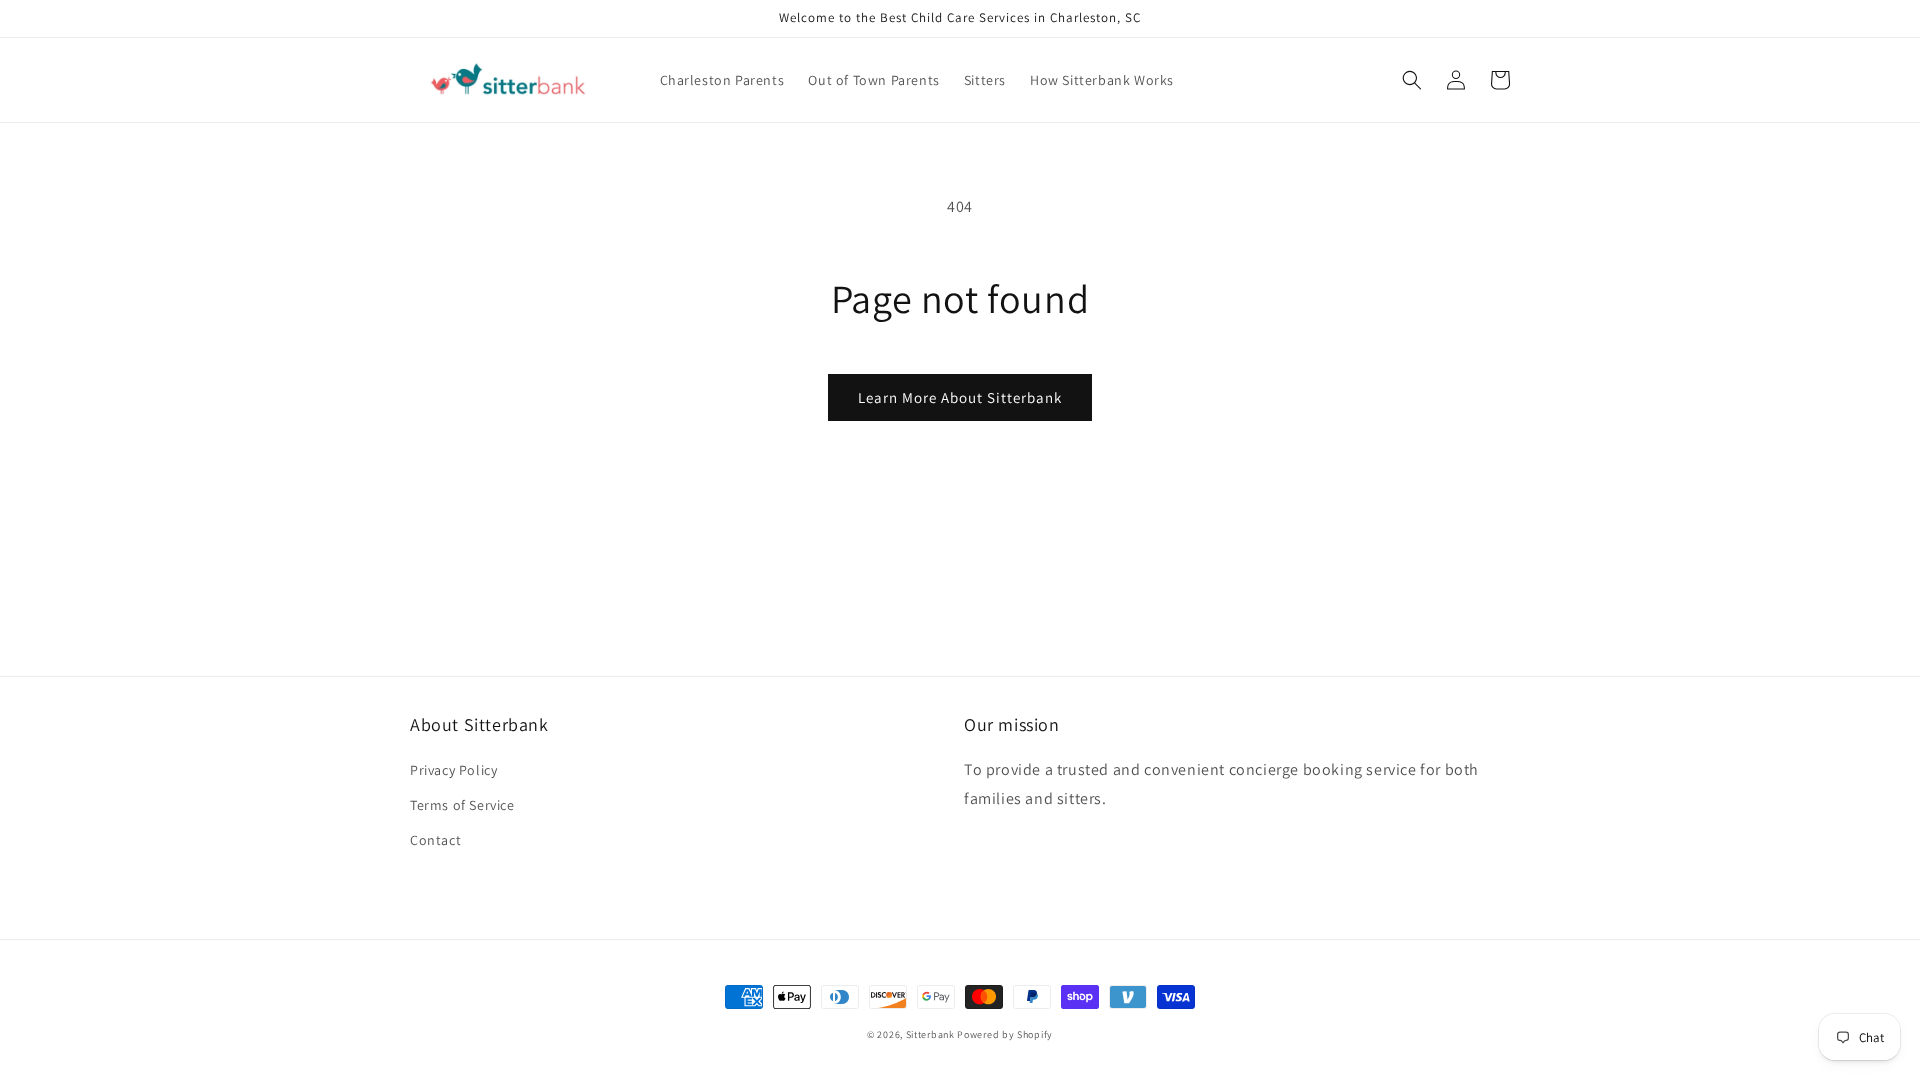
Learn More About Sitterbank (960, 397)
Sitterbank (930, 1034)
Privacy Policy (453, 770)
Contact (435, 840)
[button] (1412, 80)
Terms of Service (462, 805)
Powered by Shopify (1005, 1034)
